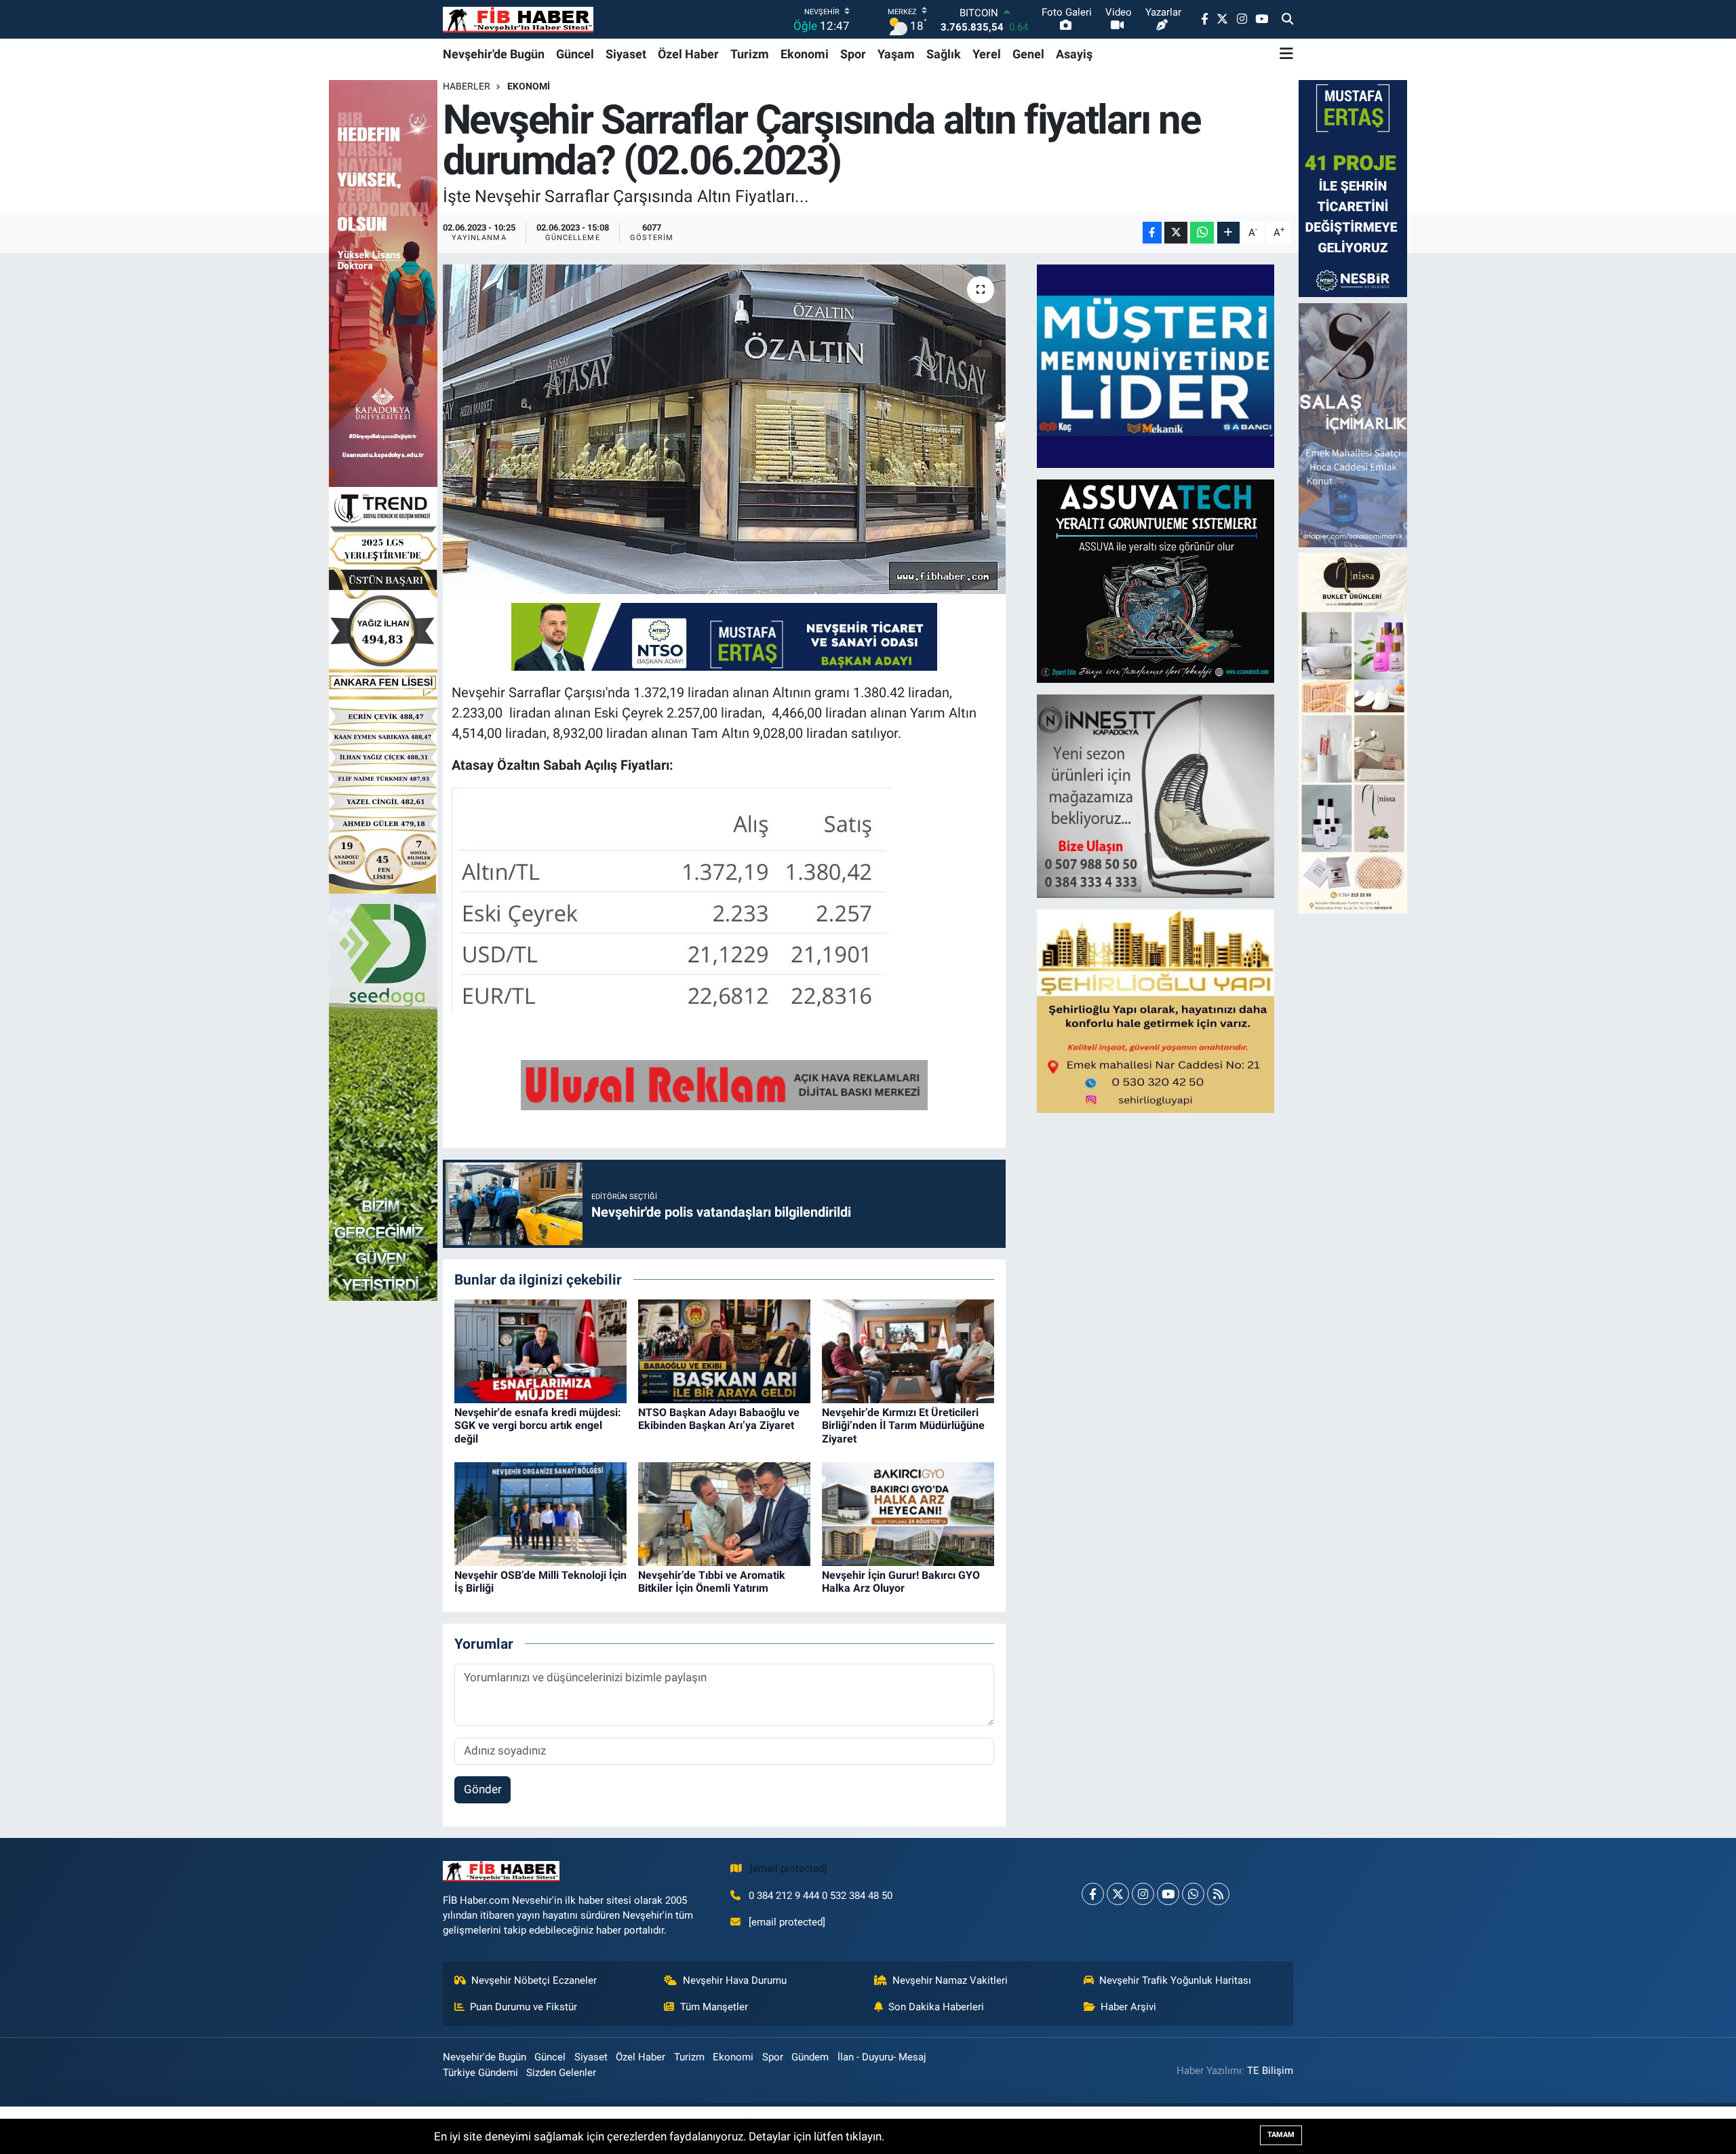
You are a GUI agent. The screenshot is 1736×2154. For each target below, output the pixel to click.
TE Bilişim (1270, 2071)
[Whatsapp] (1193, 1894)
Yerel (987, 54)
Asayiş (1074, 54)
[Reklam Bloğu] (1156, 365)
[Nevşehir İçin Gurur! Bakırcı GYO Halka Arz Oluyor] (908, 1513)
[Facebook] (1093, 1894)
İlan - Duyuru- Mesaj (882, 2057)
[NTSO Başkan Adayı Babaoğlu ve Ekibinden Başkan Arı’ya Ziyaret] (724, 1350)
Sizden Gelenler (561, 2073)
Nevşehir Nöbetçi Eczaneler (534, 1980)
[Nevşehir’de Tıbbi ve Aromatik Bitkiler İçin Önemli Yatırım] (724, 1513)
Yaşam (896, 54)
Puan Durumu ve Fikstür (524, 2007)
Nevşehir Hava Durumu (735, 1980)
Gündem (810, 2057)
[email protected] (788, 1868)
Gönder (483, 1789)
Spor (853, 54)
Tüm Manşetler (714, 2007)
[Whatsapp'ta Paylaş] (1202, 233)
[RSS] (1218, 1894)
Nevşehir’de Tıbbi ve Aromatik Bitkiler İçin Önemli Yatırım (712, 1582)
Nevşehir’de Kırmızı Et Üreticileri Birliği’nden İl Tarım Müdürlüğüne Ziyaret (903, 1425)
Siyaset (626, 54)
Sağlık (944, 54)
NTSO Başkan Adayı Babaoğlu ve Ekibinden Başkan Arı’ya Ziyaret (719, 1419)
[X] (1118, 1894)
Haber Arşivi (1128, 2007)
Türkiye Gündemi (480, 2073)
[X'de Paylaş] (1176, 233)
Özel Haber (688, 54)
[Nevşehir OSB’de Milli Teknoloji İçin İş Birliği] (540, 1513)
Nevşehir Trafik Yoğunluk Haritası (1175, 1980)
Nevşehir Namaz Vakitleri (950, 1980)
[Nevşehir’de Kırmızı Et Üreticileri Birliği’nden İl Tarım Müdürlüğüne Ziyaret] (908, 1350)
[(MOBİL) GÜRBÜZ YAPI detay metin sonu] (724, 1084)
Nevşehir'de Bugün (494, 54)
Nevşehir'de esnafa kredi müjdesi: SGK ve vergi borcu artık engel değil (538, 1425)
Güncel (575, 54)
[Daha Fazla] (1228, 233)
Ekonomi (805, 54)
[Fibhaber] (518, 19)
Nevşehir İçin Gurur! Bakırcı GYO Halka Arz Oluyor (901, 1582)
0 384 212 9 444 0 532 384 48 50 (821, 1896)
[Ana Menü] (1286, 54)
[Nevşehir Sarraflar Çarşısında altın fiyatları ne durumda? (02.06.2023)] (725, 430)
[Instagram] (1143, 1894)
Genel (1028, 54)
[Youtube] (1168, 1894)
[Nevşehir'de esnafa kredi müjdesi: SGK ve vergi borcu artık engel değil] (540, 1350)
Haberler (467, 86)
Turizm (750, 54)
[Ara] (1287, 20)
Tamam (1281, 2135)
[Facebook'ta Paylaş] (1152, 233)
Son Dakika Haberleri (936, 2007)
